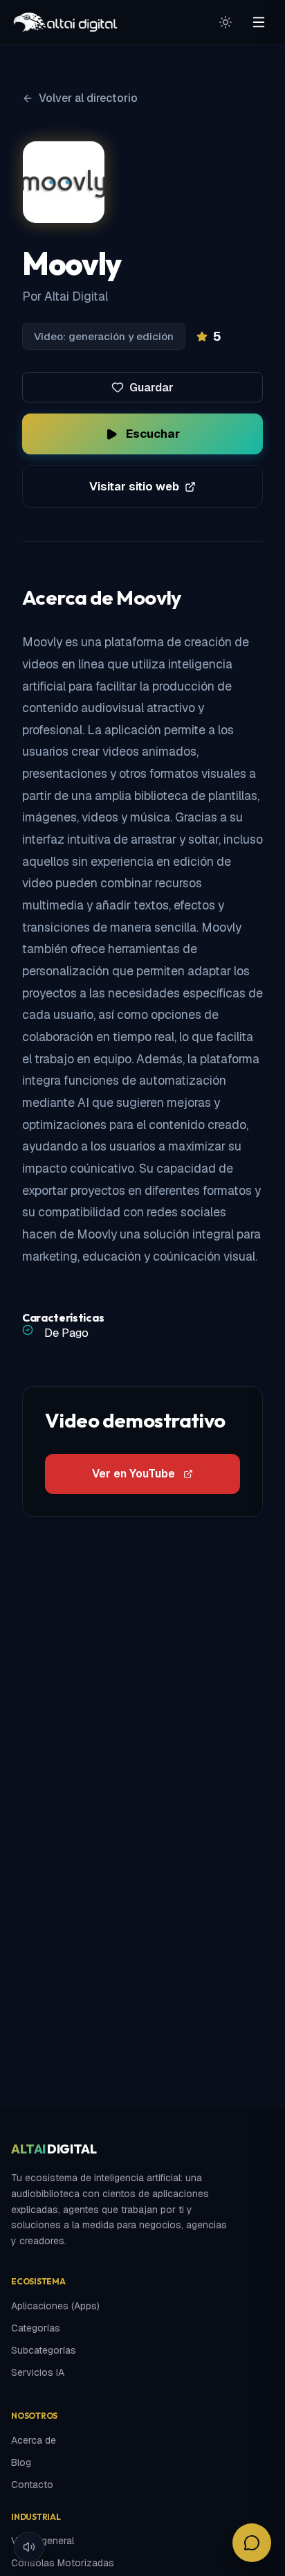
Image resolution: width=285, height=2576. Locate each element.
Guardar (151, 388)
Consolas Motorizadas (63, 2563)
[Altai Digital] (65, 22)
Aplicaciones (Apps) (55, 2306)
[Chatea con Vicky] (252, 2543)
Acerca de (34, 2440)
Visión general (43, 2541)
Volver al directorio (88, 98)
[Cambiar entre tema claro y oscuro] (226, 22)
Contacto (32, 2485)
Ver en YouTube (134, 1474)
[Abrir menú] (259, 22)
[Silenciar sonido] (29, 2547)
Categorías (36, 2328)
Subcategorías (44, 2350)
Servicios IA (38, 2372)
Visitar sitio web (134, 486)
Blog (21, 2462)
